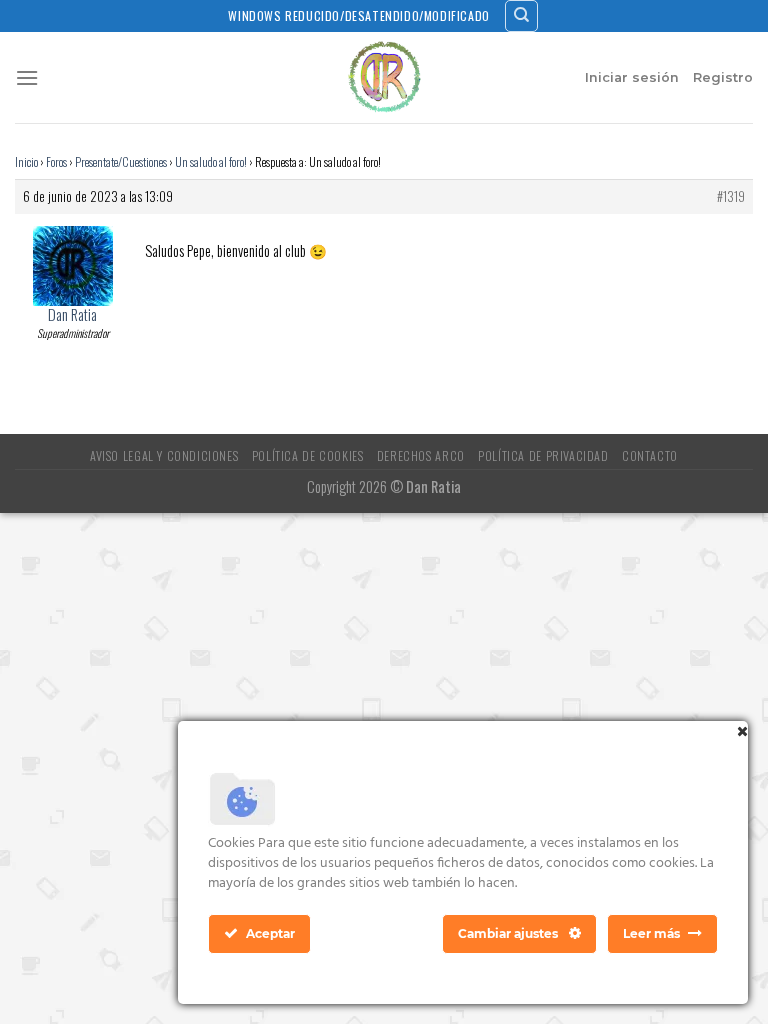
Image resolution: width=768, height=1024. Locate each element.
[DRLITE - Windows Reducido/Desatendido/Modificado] (384, 77)
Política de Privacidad (543, 455)
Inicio (26, 161)
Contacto (650, 455)
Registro (723, 77)
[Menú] (27, 77)
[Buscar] (521, 16)
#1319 (731, 197)
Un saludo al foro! (211, 161)
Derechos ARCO (421, 455)
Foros (56, 161)
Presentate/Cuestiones (121, 161)
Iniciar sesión (632, 77)
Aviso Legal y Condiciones (164, 455)
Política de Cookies (308, 455)
